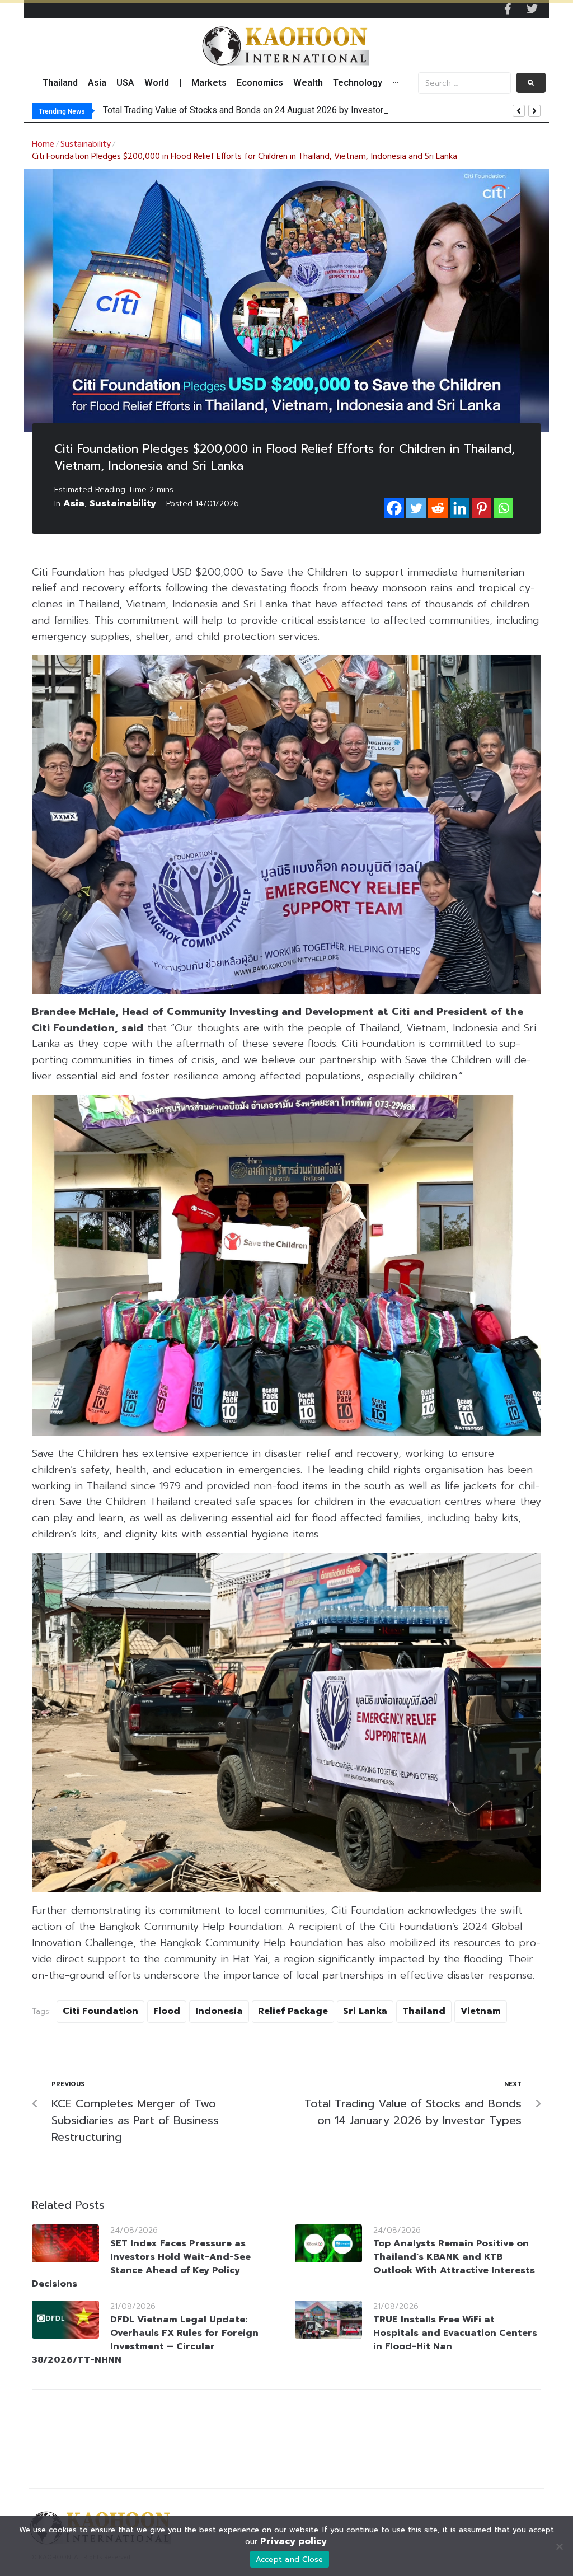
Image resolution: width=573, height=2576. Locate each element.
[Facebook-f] (508, 9)
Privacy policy (293, 2541)
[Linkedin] (460, 508)
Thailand (424, 2011)
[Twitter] (532, 9)
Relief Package (293, 2011)
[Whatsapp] (503, 508)
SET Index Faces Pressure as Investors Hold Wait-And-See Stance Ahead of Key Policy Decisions (141, 2264)
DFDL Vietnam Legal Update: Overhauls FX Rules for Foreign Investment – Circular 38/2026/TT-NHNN (145, 2340)
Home (43, 144)
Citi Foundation (100, 2011)
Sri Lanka (365, 2011)
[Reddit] (438, 508)
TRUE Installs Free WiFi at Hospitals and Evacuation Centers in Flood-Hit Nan (455, 2333)
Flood (167, 2011)
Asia (74, 503)
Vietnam (481, 2011)
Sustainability (86, 144)
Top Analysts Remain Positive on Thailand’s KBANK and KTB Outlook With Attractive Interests (454, 2257)
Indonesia (219, 2011)
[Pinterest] (482, 508)
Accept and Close (290, 2559)
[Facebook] (394, 508)
